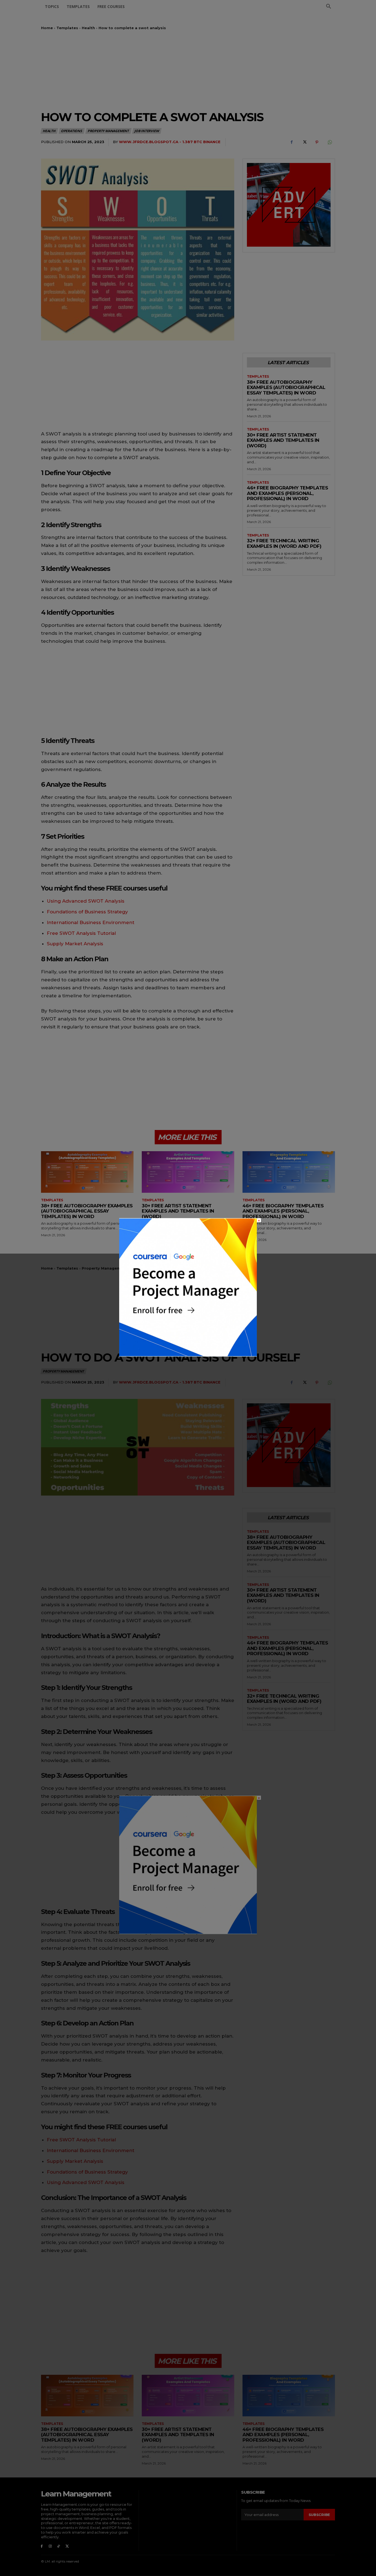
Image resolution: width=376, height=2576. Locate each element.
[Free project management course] (188, 1355)
